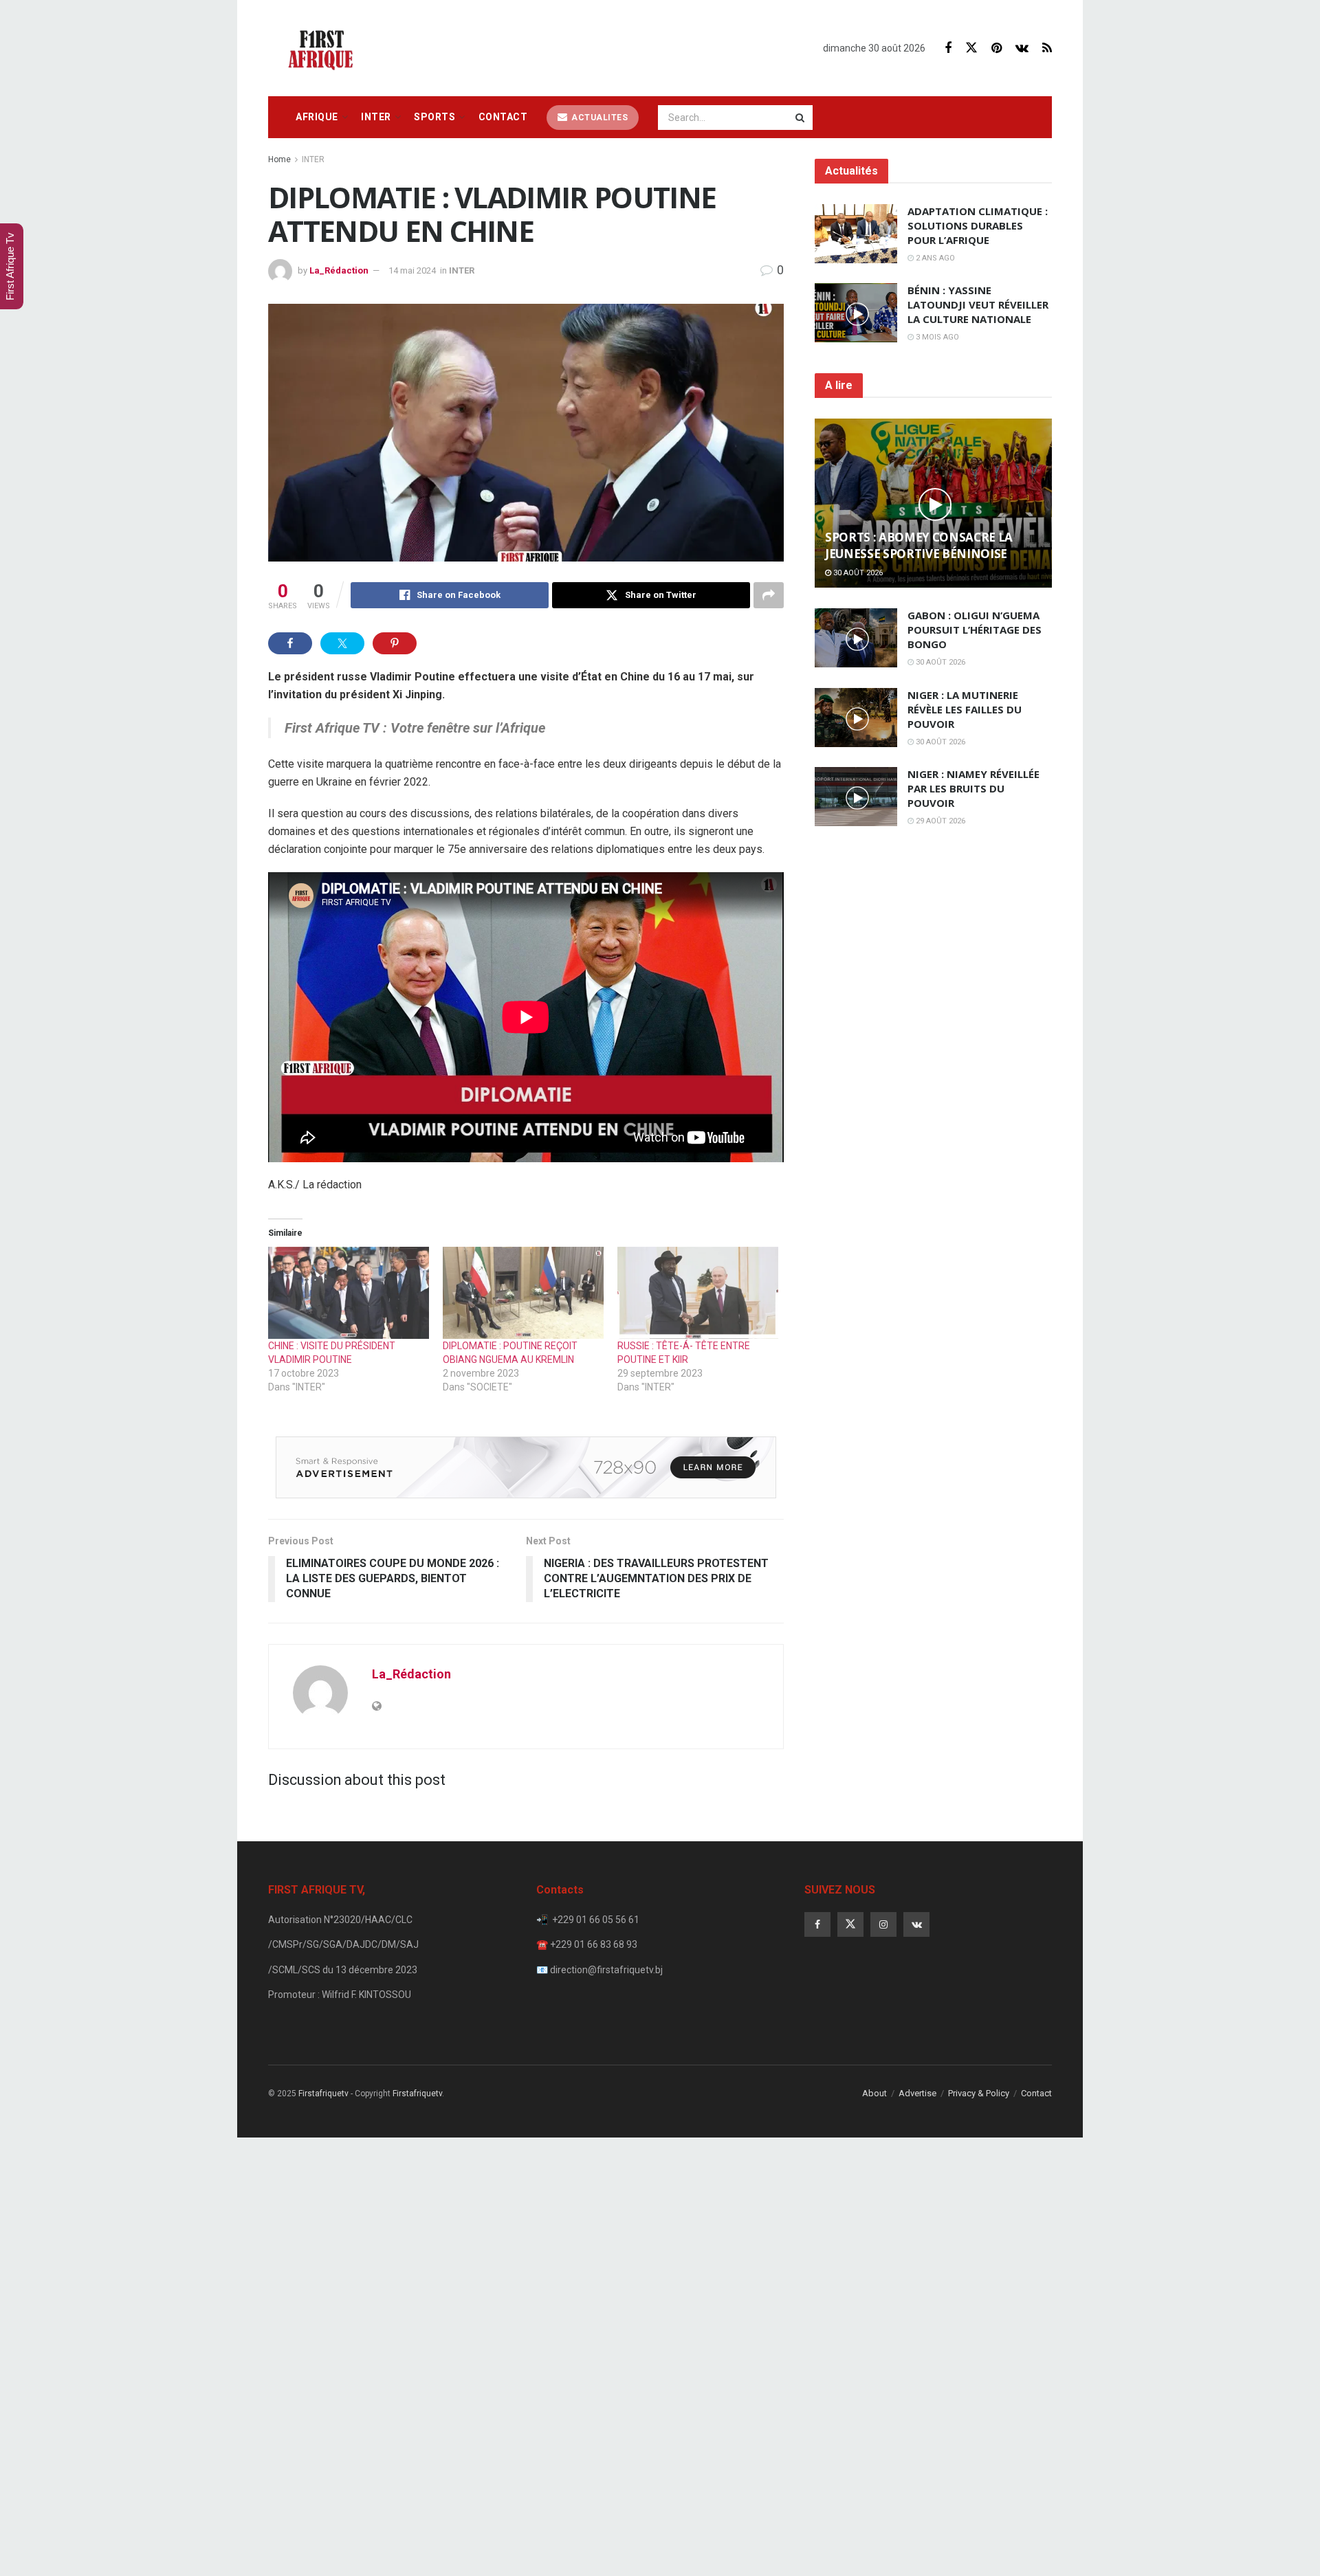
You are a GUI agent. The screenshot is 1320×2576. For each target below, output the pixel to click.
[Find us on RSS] (1047, 48)
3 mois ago (936, 337)
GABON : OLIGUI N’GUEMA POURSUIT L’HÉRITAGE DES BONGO (975, 630)
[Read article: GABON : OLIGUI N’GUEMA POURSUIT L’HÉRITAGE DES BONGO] (856, 638)
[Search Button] (801, 118)
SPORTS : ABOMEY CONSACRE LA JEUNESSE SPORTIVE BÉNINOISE (919, 545)
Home (279, 159)
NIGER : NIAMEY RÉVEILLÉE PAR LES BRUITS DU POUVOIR (973, 788)
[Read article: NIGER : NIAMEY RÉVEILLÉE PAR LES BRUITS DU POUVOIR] (856, 797)
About (874, 2093)
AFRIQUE (317, 117)
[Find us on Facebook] (948, 48)
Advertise (917, 2093)
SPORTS (434, 117)
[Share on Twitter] (342, 643)
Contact (503, 117)
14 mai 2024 (412, 270)
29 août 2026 (939, 821)
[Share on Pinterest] (395, 643)
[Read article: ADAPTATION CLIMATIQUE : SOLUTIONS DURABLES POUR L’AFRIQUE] (856, 234)
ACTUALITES (599, 118)
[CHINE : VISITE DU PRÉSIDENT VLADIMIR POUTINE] (349, 1293)
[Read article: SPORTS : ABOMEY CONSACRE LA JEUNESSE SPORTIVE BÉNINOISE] (933, 503)
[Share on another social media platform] (769, 595)
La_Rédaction (339, 270)
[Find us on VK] (1022, 48)
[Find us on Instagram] (883, 1924)
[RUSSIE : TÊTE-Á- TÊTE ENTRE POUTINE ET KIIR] (698, 1293)
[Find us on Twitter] (971, 48)
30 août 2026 (857, 573)
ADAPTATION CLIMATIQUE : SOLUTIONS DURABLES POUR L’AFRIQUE (978, 225)
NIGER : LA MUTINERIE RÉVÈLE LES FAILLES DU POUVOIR (965, 709)
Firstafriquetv (323, 2094)
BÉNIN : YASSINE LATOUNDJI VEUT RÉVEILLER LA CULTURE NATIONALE (978, 304)
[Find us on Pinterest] (997, 48)
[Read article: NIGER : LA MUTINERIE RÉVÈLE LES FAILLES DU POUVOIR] (856, 718)
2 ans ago (934, 258)
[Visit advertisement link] (526, 1467)
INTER (376, 117)
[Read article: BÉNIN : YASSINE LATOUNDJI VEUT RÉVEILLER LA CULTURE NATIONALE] (856, 313)
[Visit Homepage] (324, 48)
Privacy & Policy (979, 2093)
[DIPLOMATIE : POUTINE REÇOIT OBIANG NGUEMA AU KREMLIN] (523, 1293)
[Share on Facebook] (290, 643)
